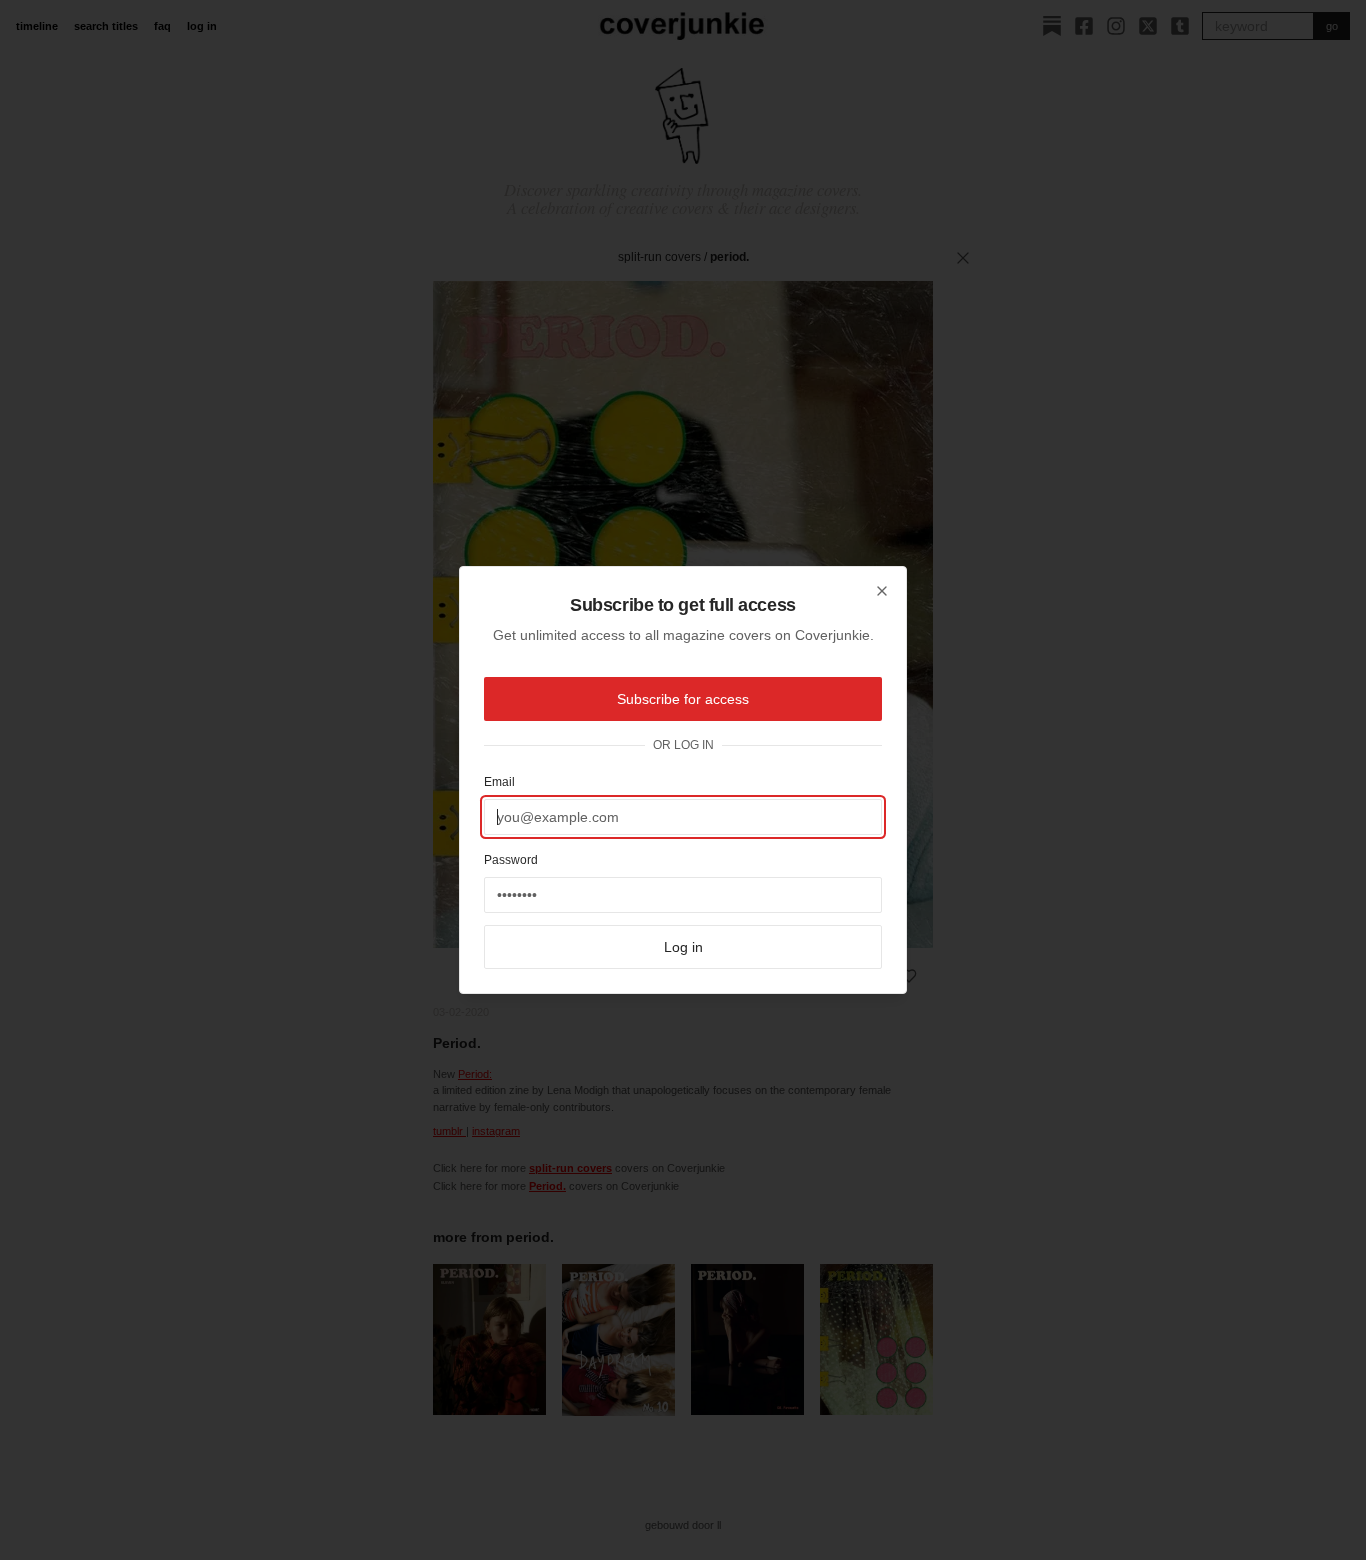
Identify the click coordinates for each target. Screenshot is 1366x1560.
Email (499, 782)
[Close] (882, 591)
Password (511, 860)
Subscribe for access (683, 699)
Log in (683, 947)
